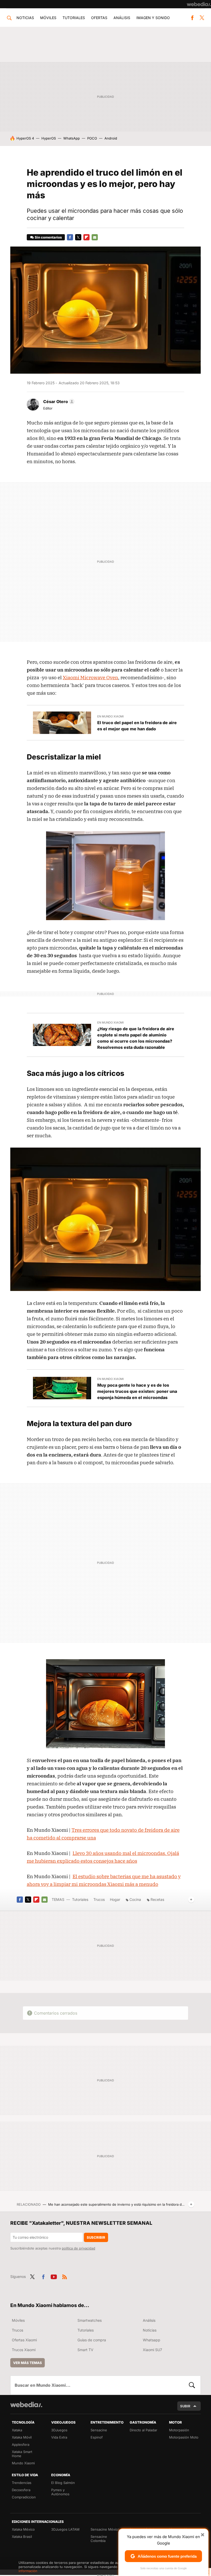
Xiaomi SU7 (152, 2350)
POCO (92, 138)
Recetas (157, 1899)
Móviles (48, 18)
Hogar (115, 1899)
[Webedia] (199, 4)
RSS (65, 2276)
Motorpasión (179, 2430)
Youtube (54, 2276)
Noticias (25, 18)
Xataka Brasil (22, 2537)
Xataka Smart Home (22, 2454)
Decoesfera (21, 2490)
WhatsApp (72, 138)
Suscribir (96, 2237)
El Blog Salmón (63, 2483)
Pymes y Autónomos (60, 2492)
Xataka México (23, 2529)
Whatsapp (152, 2340)
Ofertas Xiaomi (24, 2340)
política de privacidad (78, 2248)
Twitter (202, 18)
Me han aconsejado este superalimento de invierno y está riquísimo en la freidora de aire (117, 2204)
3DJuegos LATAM (65, 2529)
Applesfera (21, 2444)
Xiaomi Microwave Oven (90, 677)
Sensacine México (105, 2529)
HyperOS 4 (25, 138)
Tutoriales (74, 18)
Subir (185, 2406)
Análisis (122, 18)
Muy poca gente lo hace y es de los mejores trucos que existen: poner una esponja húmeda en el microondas (137, 1391)
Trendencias (22, 2483)
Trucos (99, 1899)
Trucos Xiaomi (24, 2350)
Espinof (97, 2437)
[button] (58, 402)
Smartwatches (90, 2320)
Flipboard (86, 237)
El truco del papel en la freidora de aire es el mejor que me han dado (137, 726)
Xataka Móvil (22, 2437)
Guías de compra (92, 2340)
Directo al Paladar (143, 2430)
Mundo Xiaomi (23, 2463)
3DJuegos (59, 2430)
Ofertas (99, 18)
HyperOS (49, 138)
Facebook (192, 18)
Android (111, 138)
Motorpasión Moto (184, 2437)
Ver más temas (28, 2363)
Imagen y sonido (153, 18)
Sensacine (99, 2430)
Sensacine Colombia (99, 2539)
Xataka (17, 2430)
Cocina (135, 1899)
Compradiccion (24, 2497)
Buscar (192, 2385)
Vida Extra (59, 2437)
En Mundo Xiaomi (111, 716)
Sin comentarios (48, 237)
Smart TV (85, 2350)
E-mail (95, 237)
